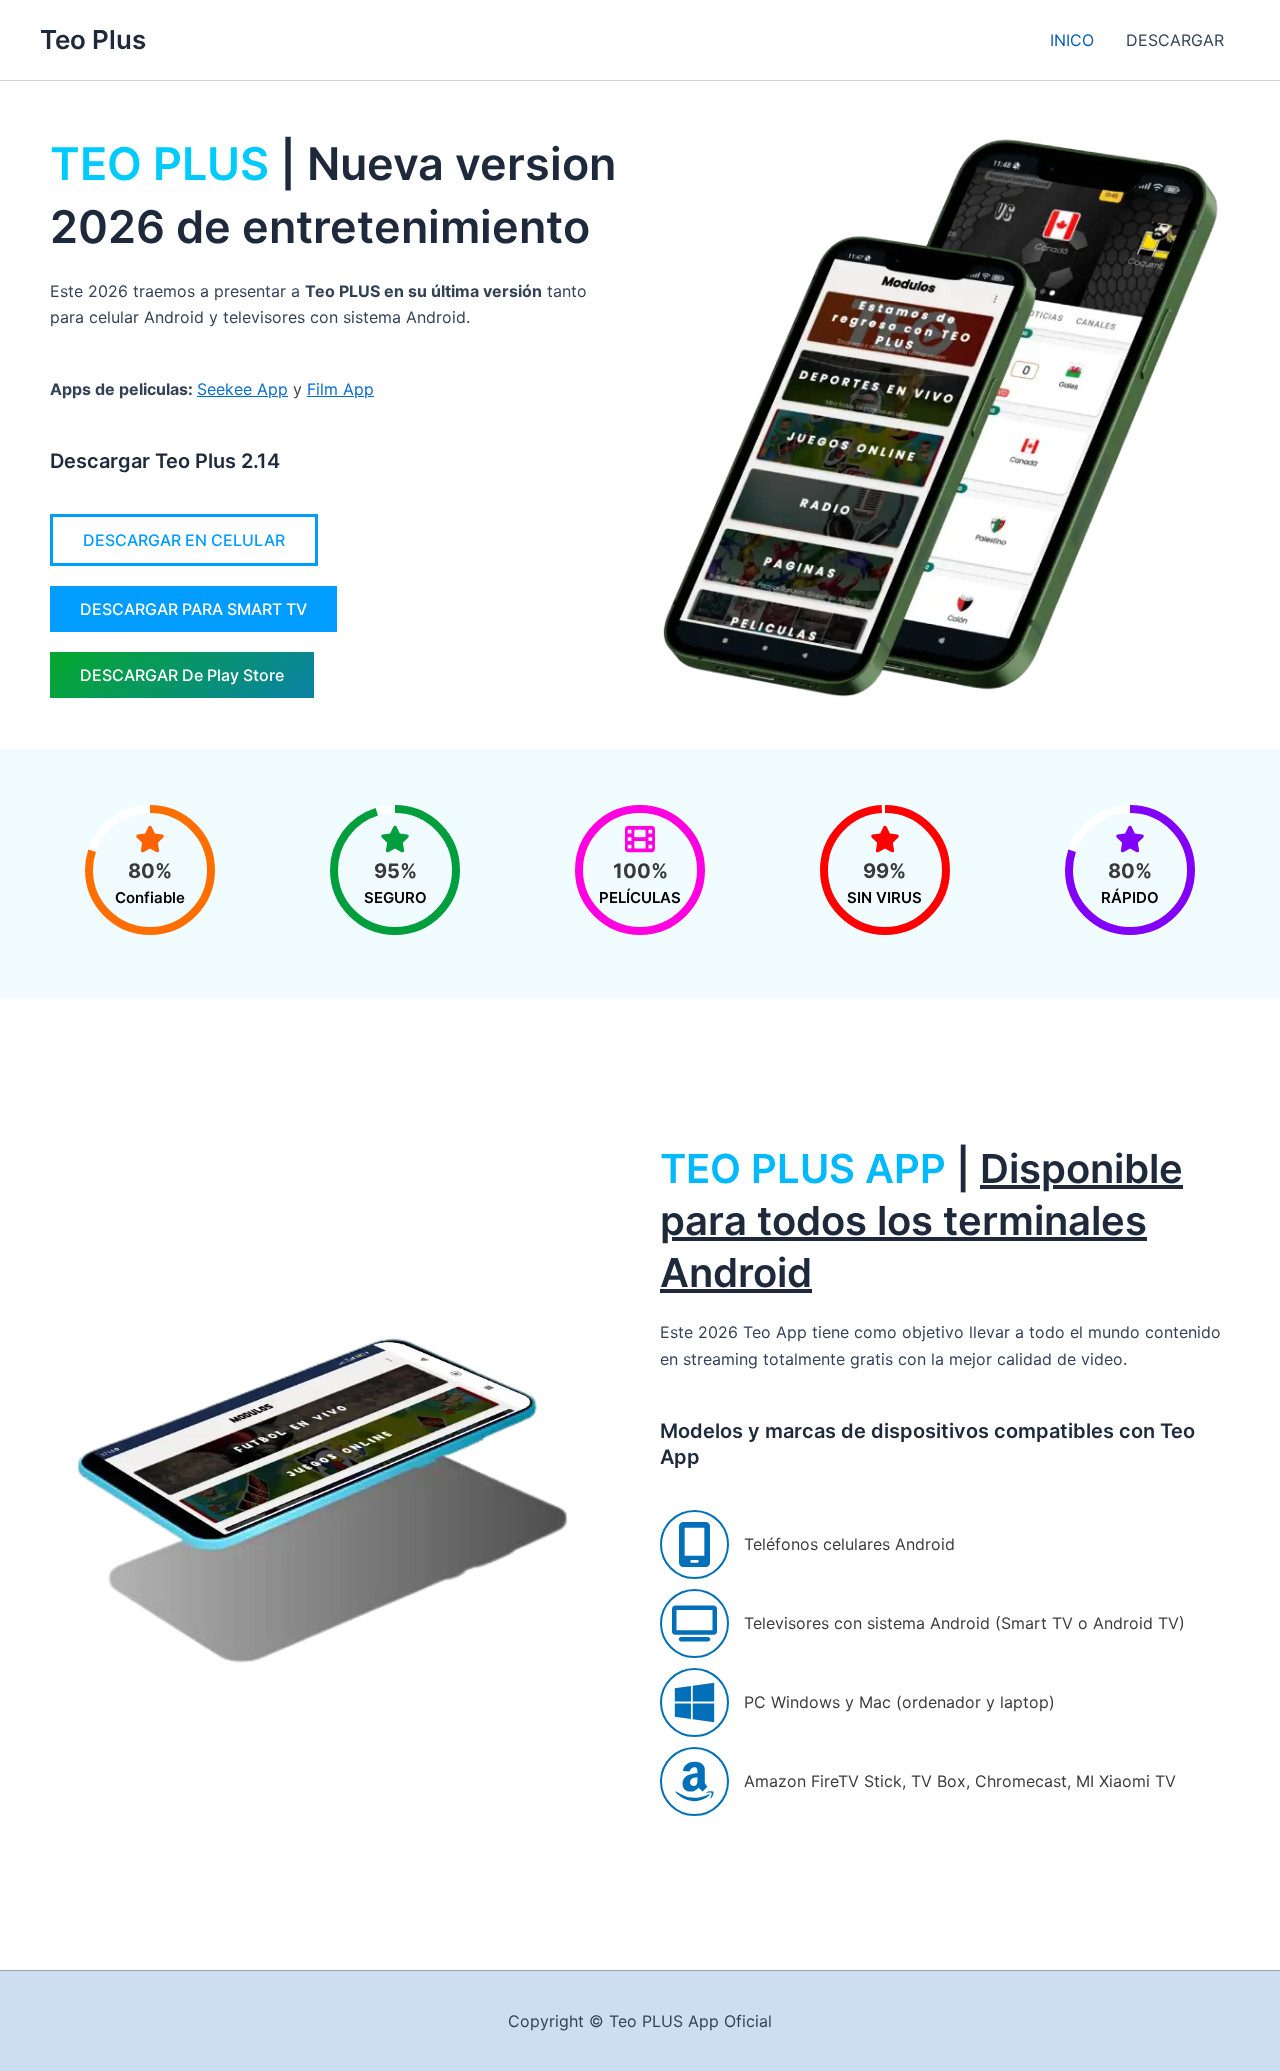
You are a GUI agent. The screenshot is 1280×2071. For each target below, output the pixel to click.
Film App (340, 389)
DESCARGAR (1175, 40)
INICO (1072, 40)
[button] (184, 540)
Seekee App (242, 389)
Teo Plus (93, 39)
